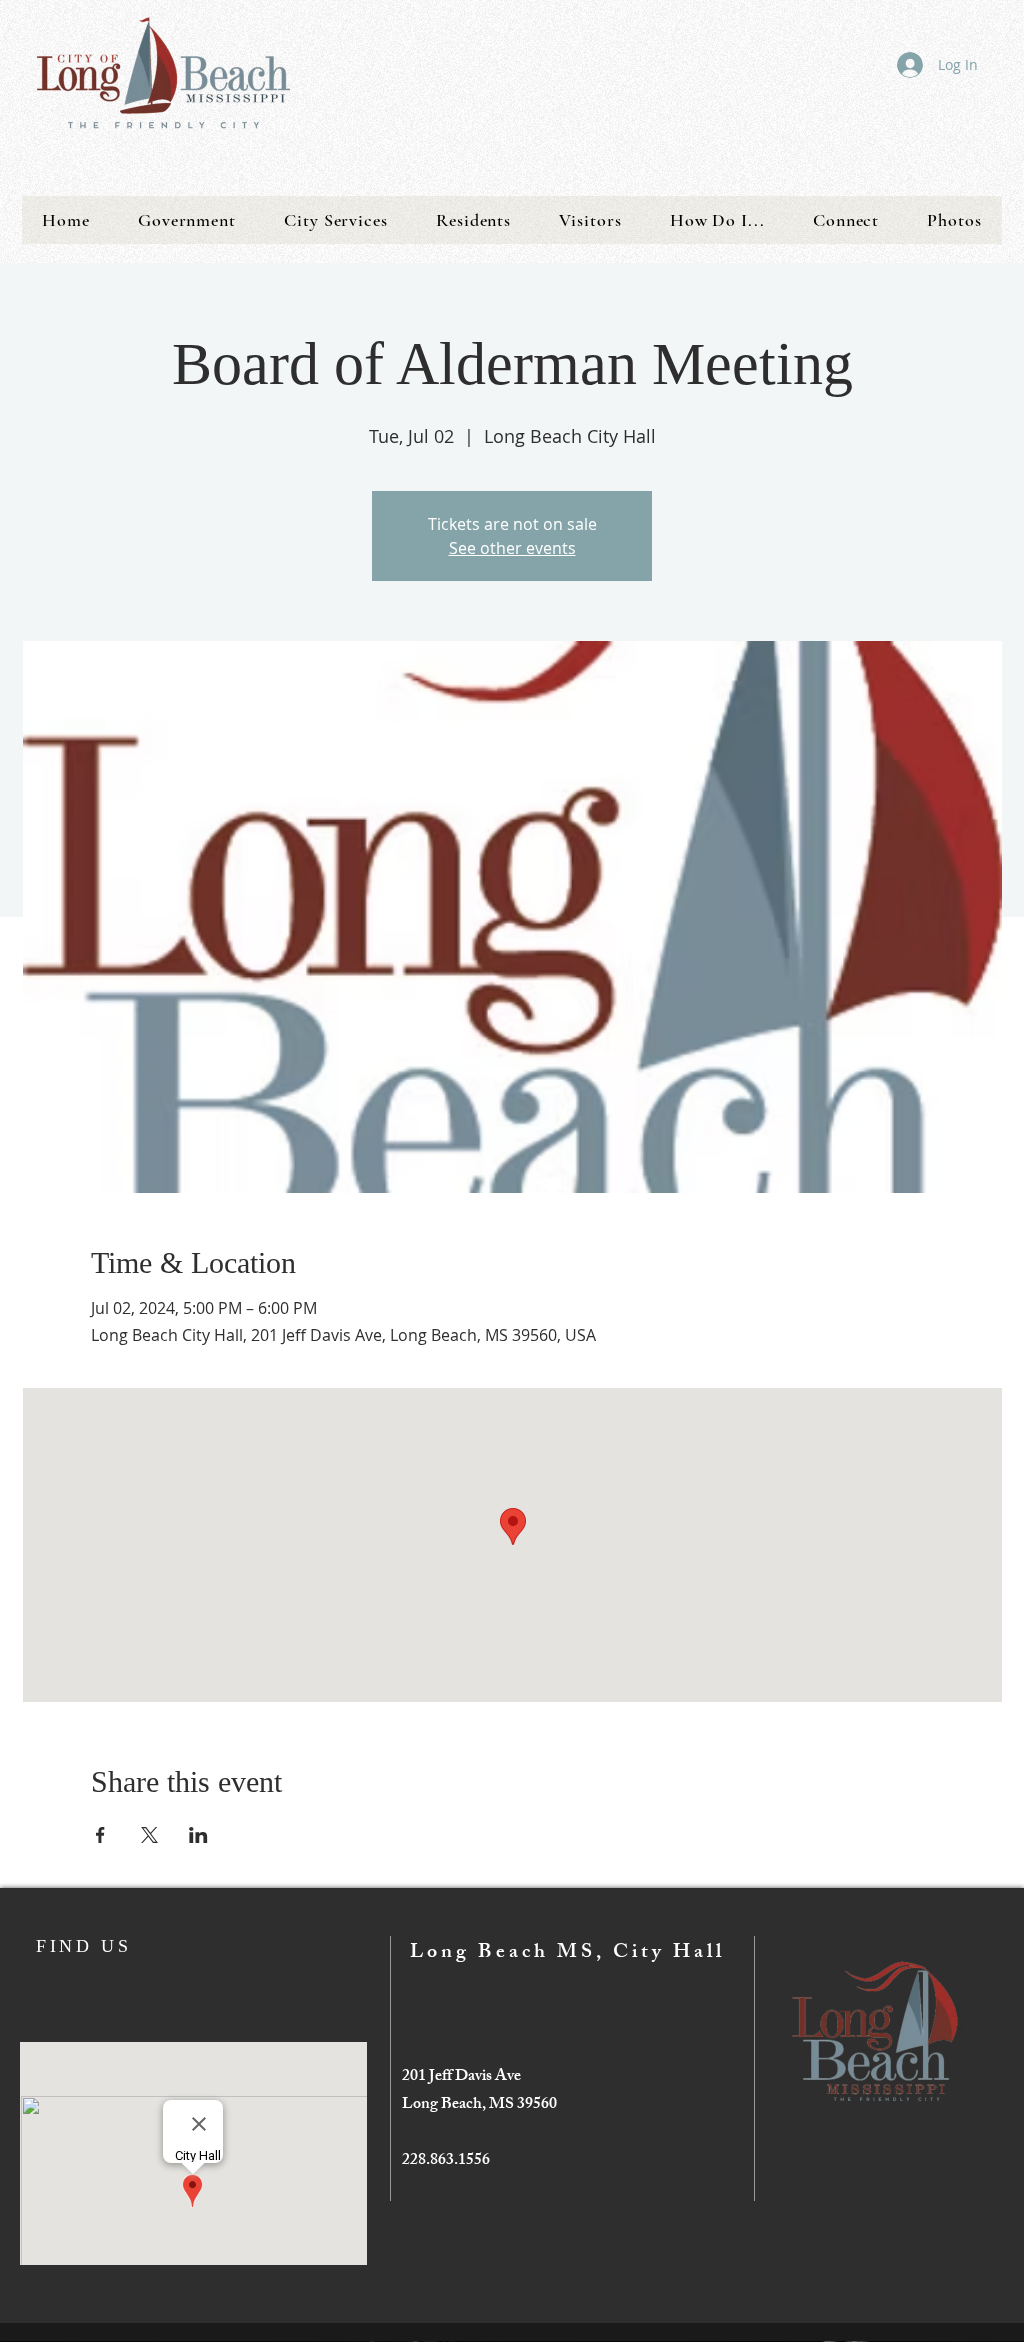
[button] (187, 220)
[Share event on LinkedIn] (198, 1835)
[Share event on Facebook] (100, 1835)
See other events (512, 548)
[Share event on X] (149, 1835)
